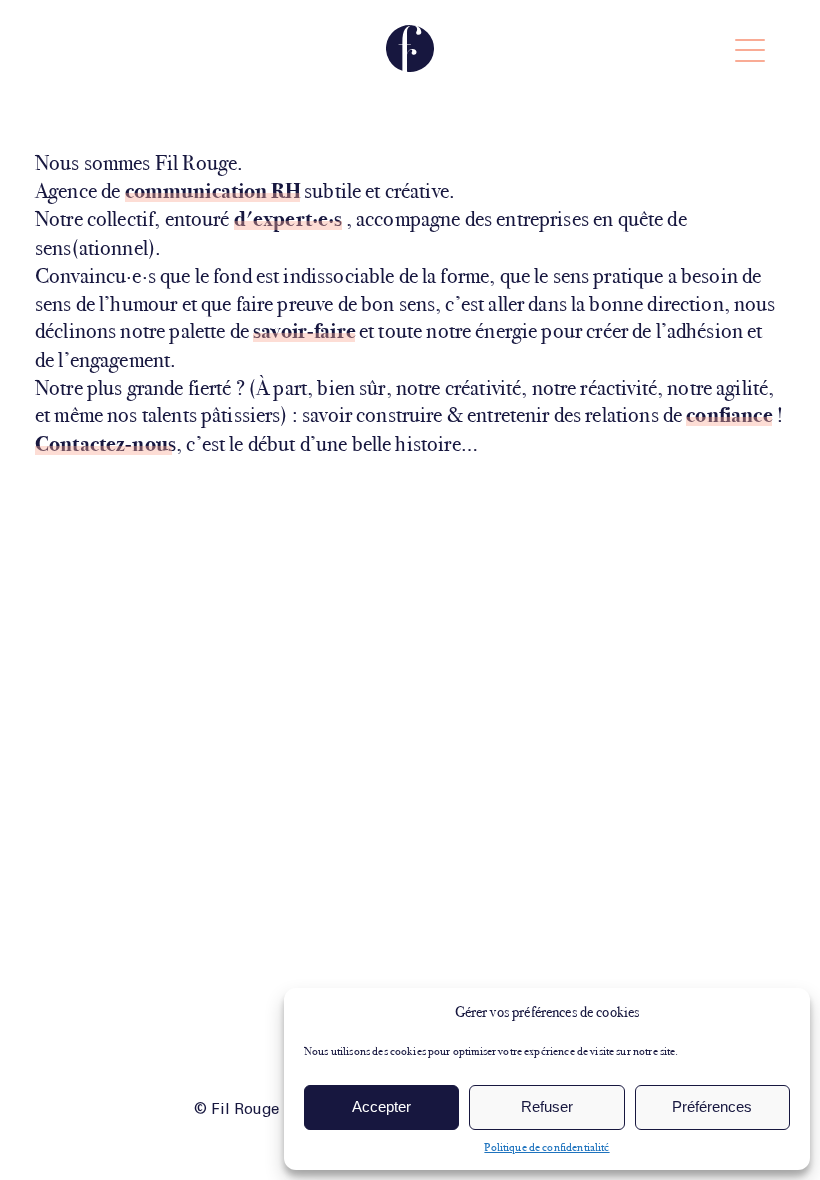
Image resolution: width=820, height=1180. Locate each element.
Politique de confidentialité (546, 1147)
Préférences (712, 1106)
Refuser (547, 1106)
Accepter (381, 1106)
